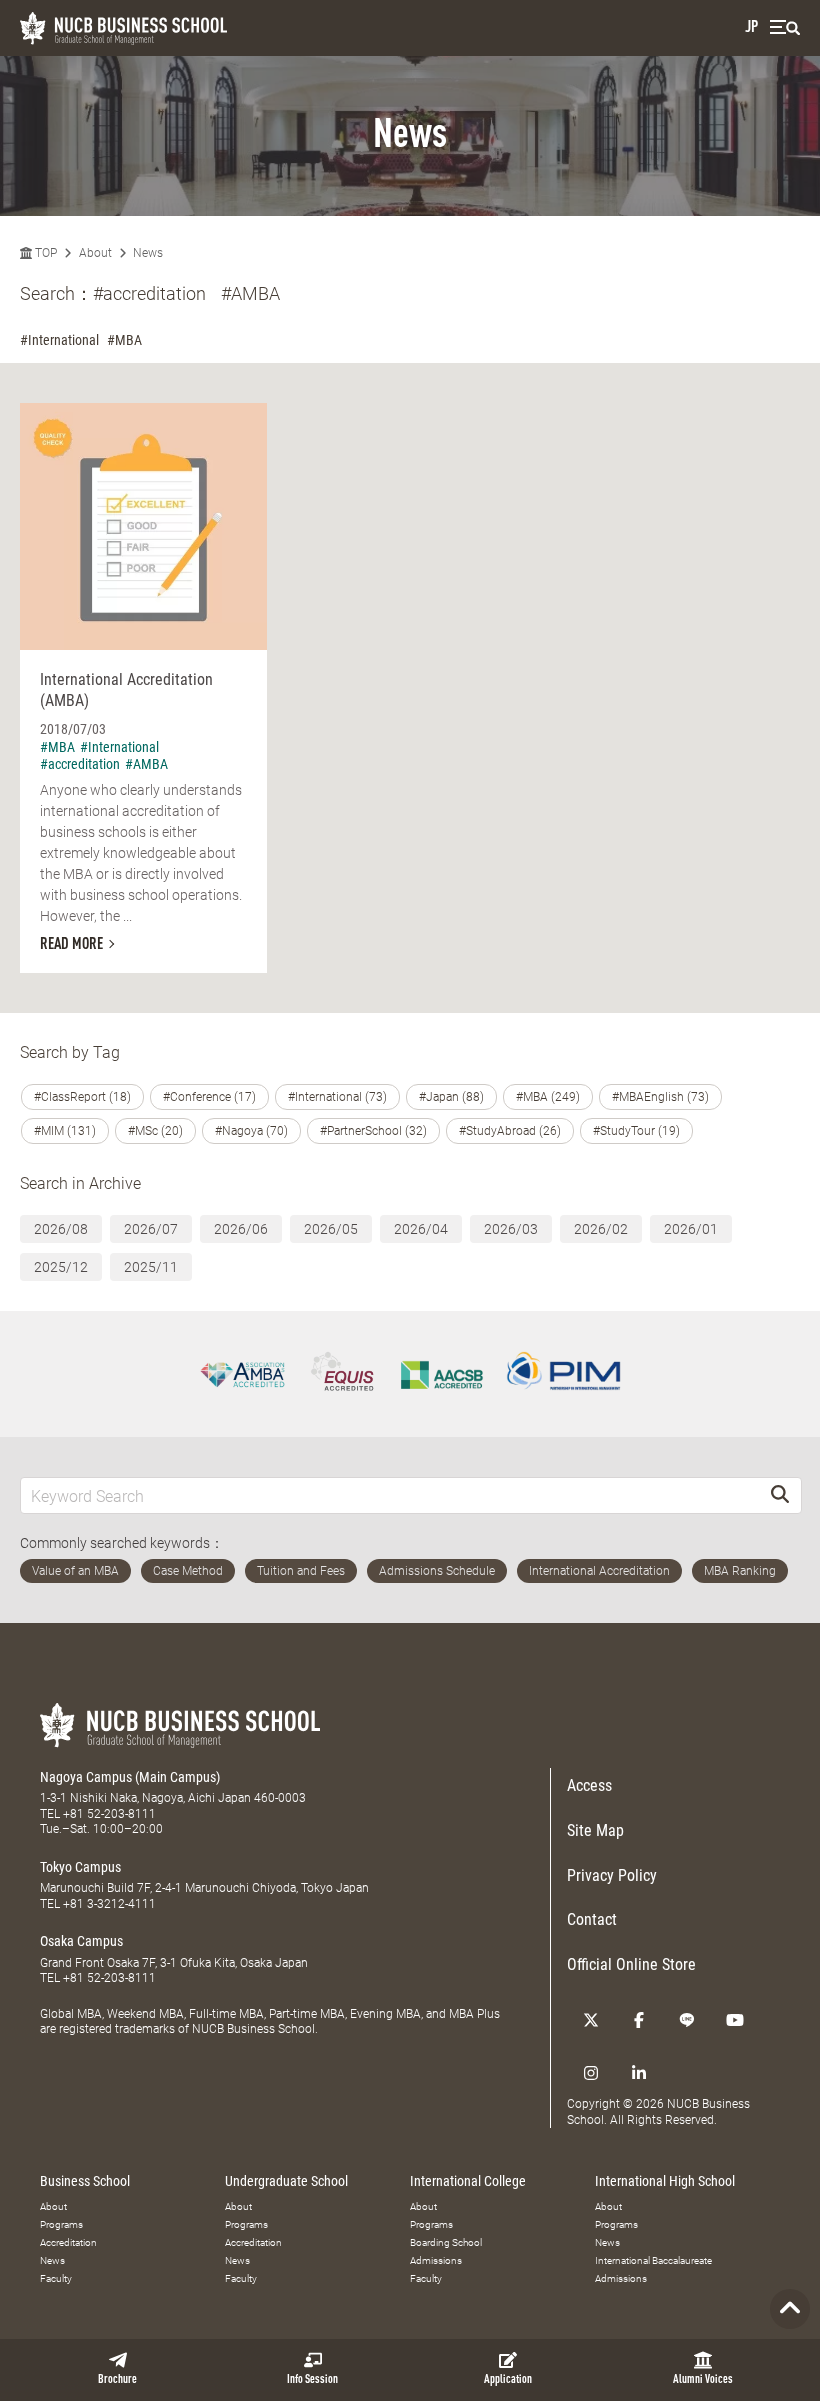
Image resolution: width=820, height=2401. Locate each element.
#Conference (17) (209, 1097)
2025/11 (151, 1267)
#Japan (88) (451, 1097)
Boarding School (446, 2242)
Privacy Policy (612, 1875)
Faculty (56, 2278)
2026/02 (601, 1229)
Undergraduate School (286, 2181)
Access (589, 1785)
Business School (85, 2181)
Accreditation (68, 2242)
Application (508, 2380)
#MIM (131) (65, 1131)
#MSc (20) (155, 1131)
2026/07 (151, 1229)
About (95, 253)
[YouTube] (735, 2020)
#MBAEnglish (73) (660, 1097)
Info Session (312, 2380)
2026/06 (241, 1229)
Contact (592, 1919)
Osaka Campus (81, 1941)
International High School (665, 2181)
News (148, 253)
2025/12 (61, 1267)
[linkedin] (639, 2073)
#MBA (124, 340)
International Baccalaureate (653, 2260)
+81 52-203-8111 (109, 1814)
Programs (61, 2224)
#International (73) (337, 1097)
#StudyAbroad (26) (510, 1131)
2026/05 (331, 1229)
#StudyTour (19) (636, 1131)
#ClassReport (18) (82, 1097)
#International (59, 340)
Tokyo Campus (80, 1867)
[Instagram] (591, 2073)
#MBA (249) (548, 1097)
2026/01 (691, 1229)
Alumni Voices (703, 2380)
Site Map (595, 1830)
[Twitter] (591, 2020)
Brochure (117, 2380)
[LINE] (687, 2020)
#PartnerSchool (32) (373, 1131)
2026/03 (511, 1229)
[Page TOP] (790, 2309)
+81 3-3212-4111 (109, 1904)
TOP (44, 253)
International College (468, 2181)
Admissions (436, 2260)
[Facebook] (639, 2020)
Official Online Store (631, 1964)
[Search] (780, 1495)
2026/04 (421, 1229)
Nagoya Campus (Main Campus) (130, 1777)
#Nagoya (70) (251, 1131)
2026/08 (61, 1229)
